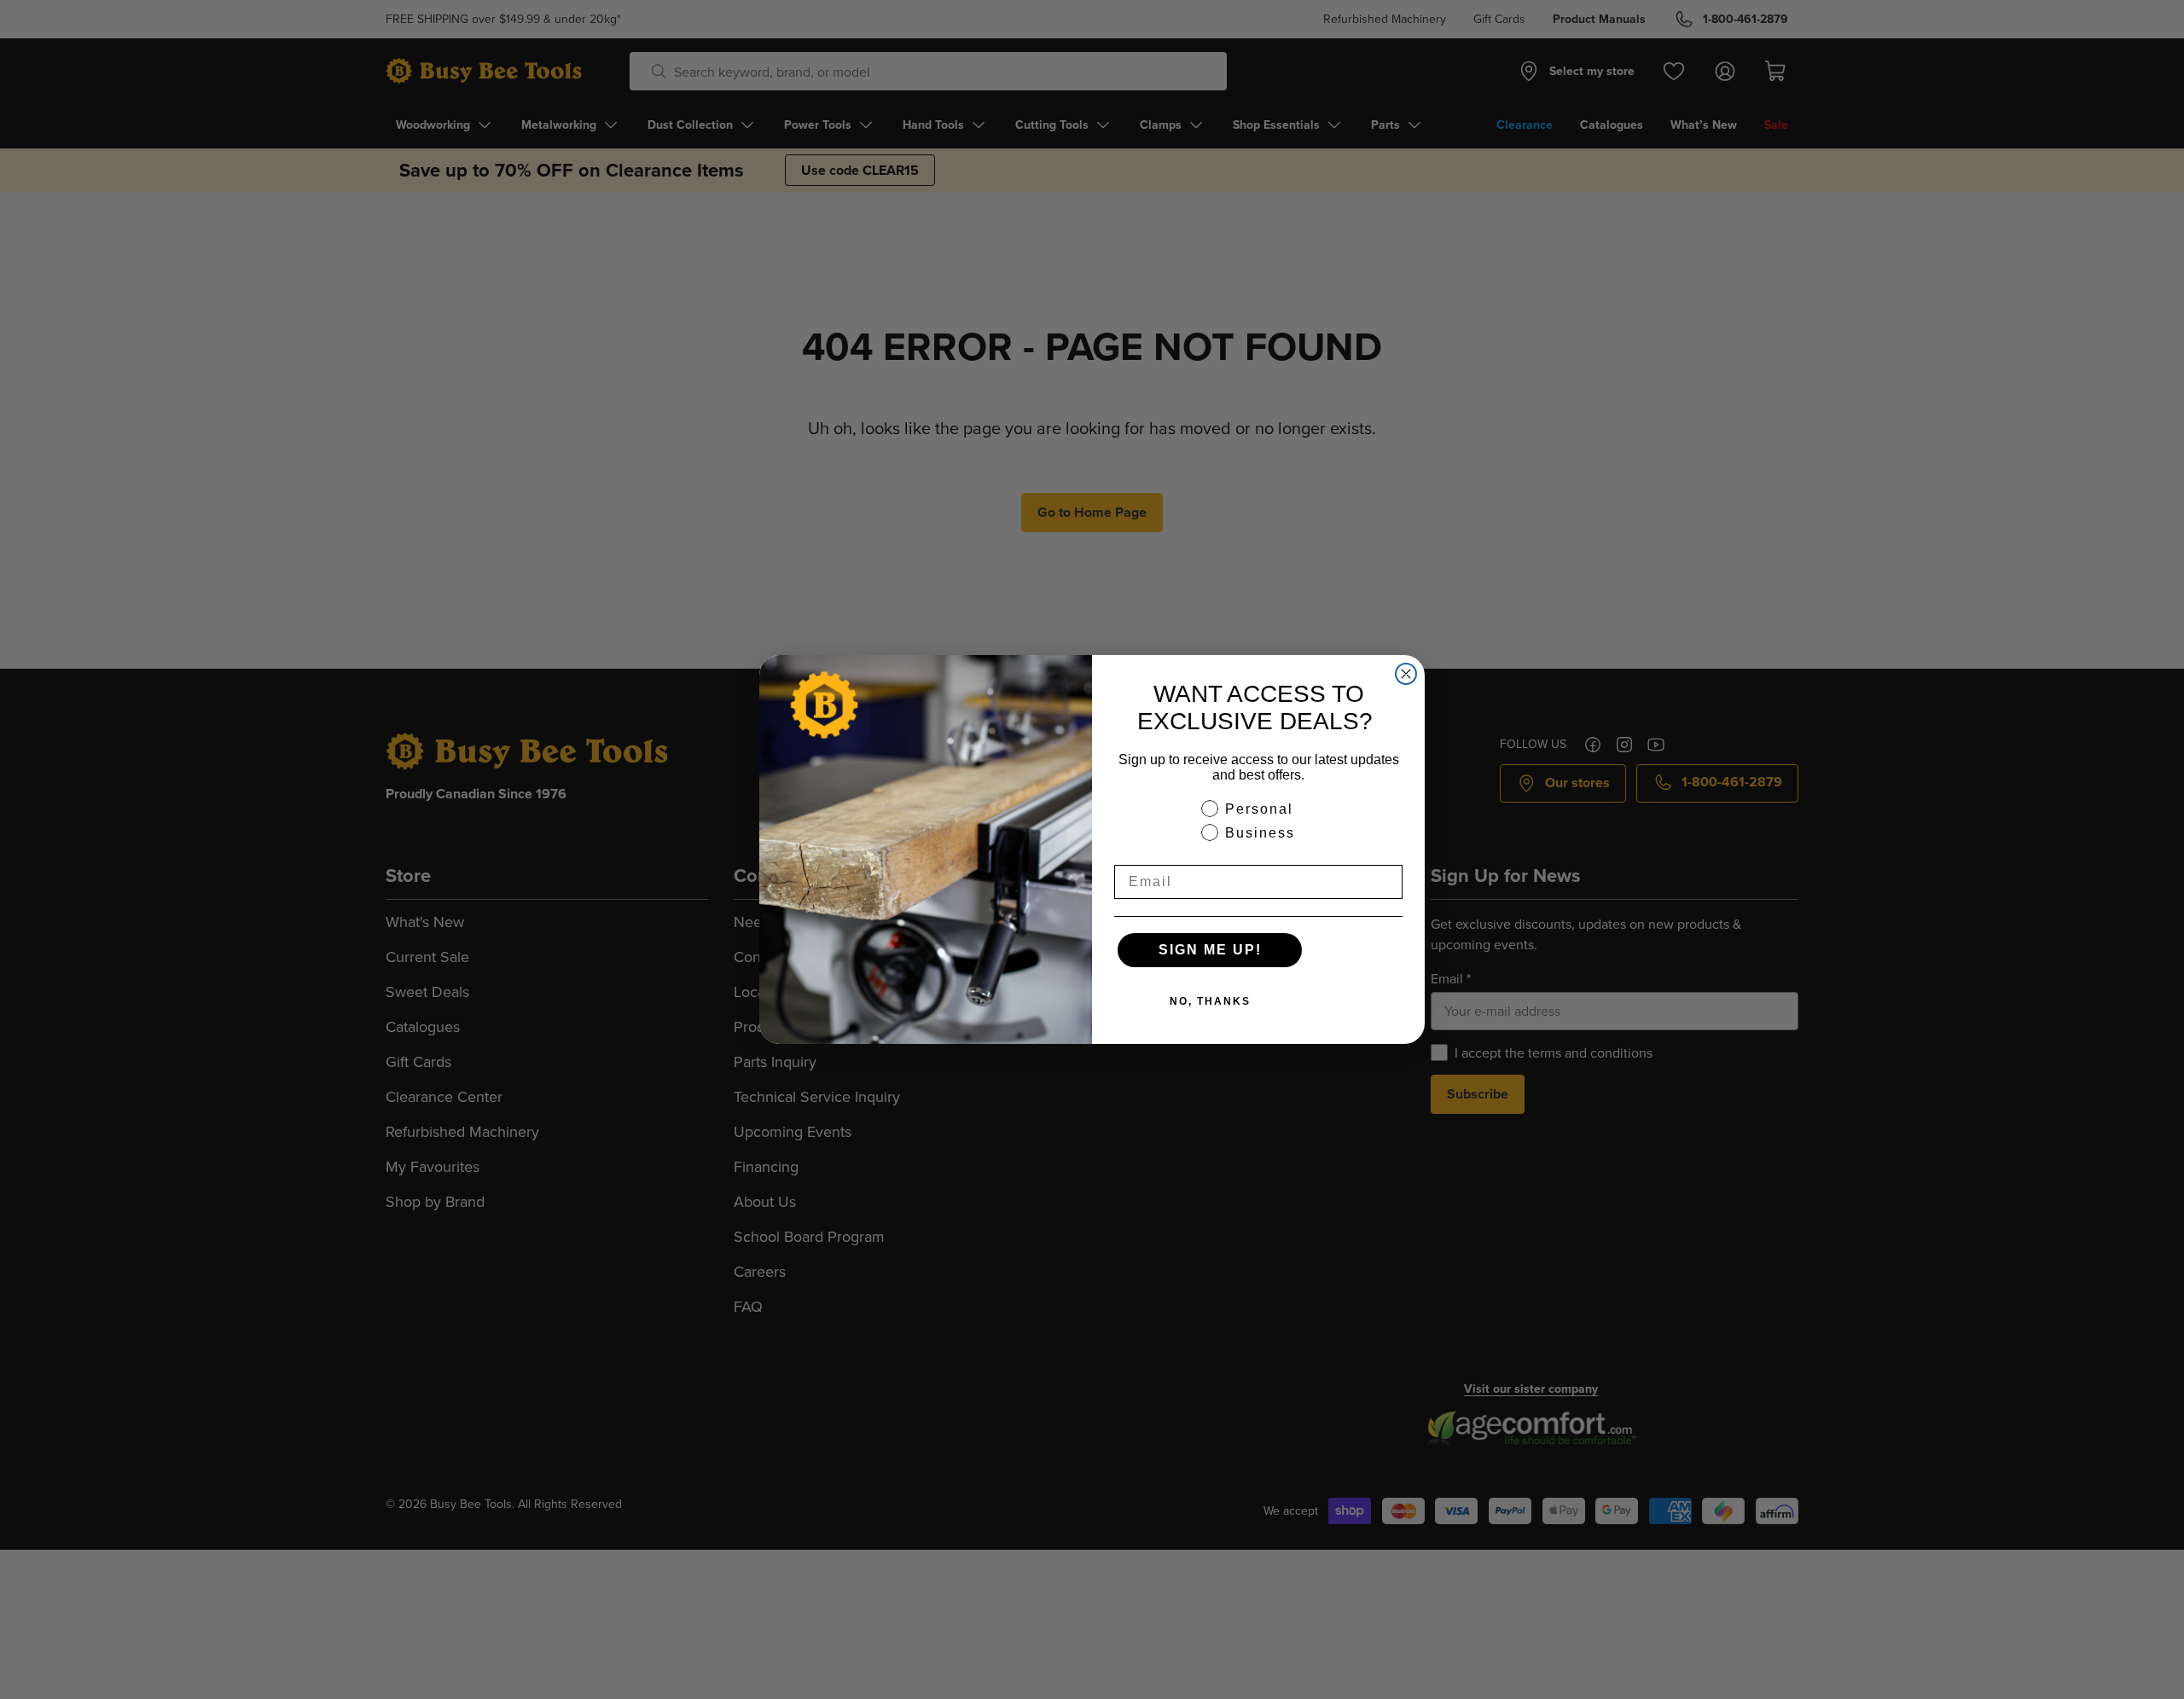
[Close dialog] (1406, 674)
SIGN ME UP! (1210, 950)
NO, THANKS (1210, 1001)
